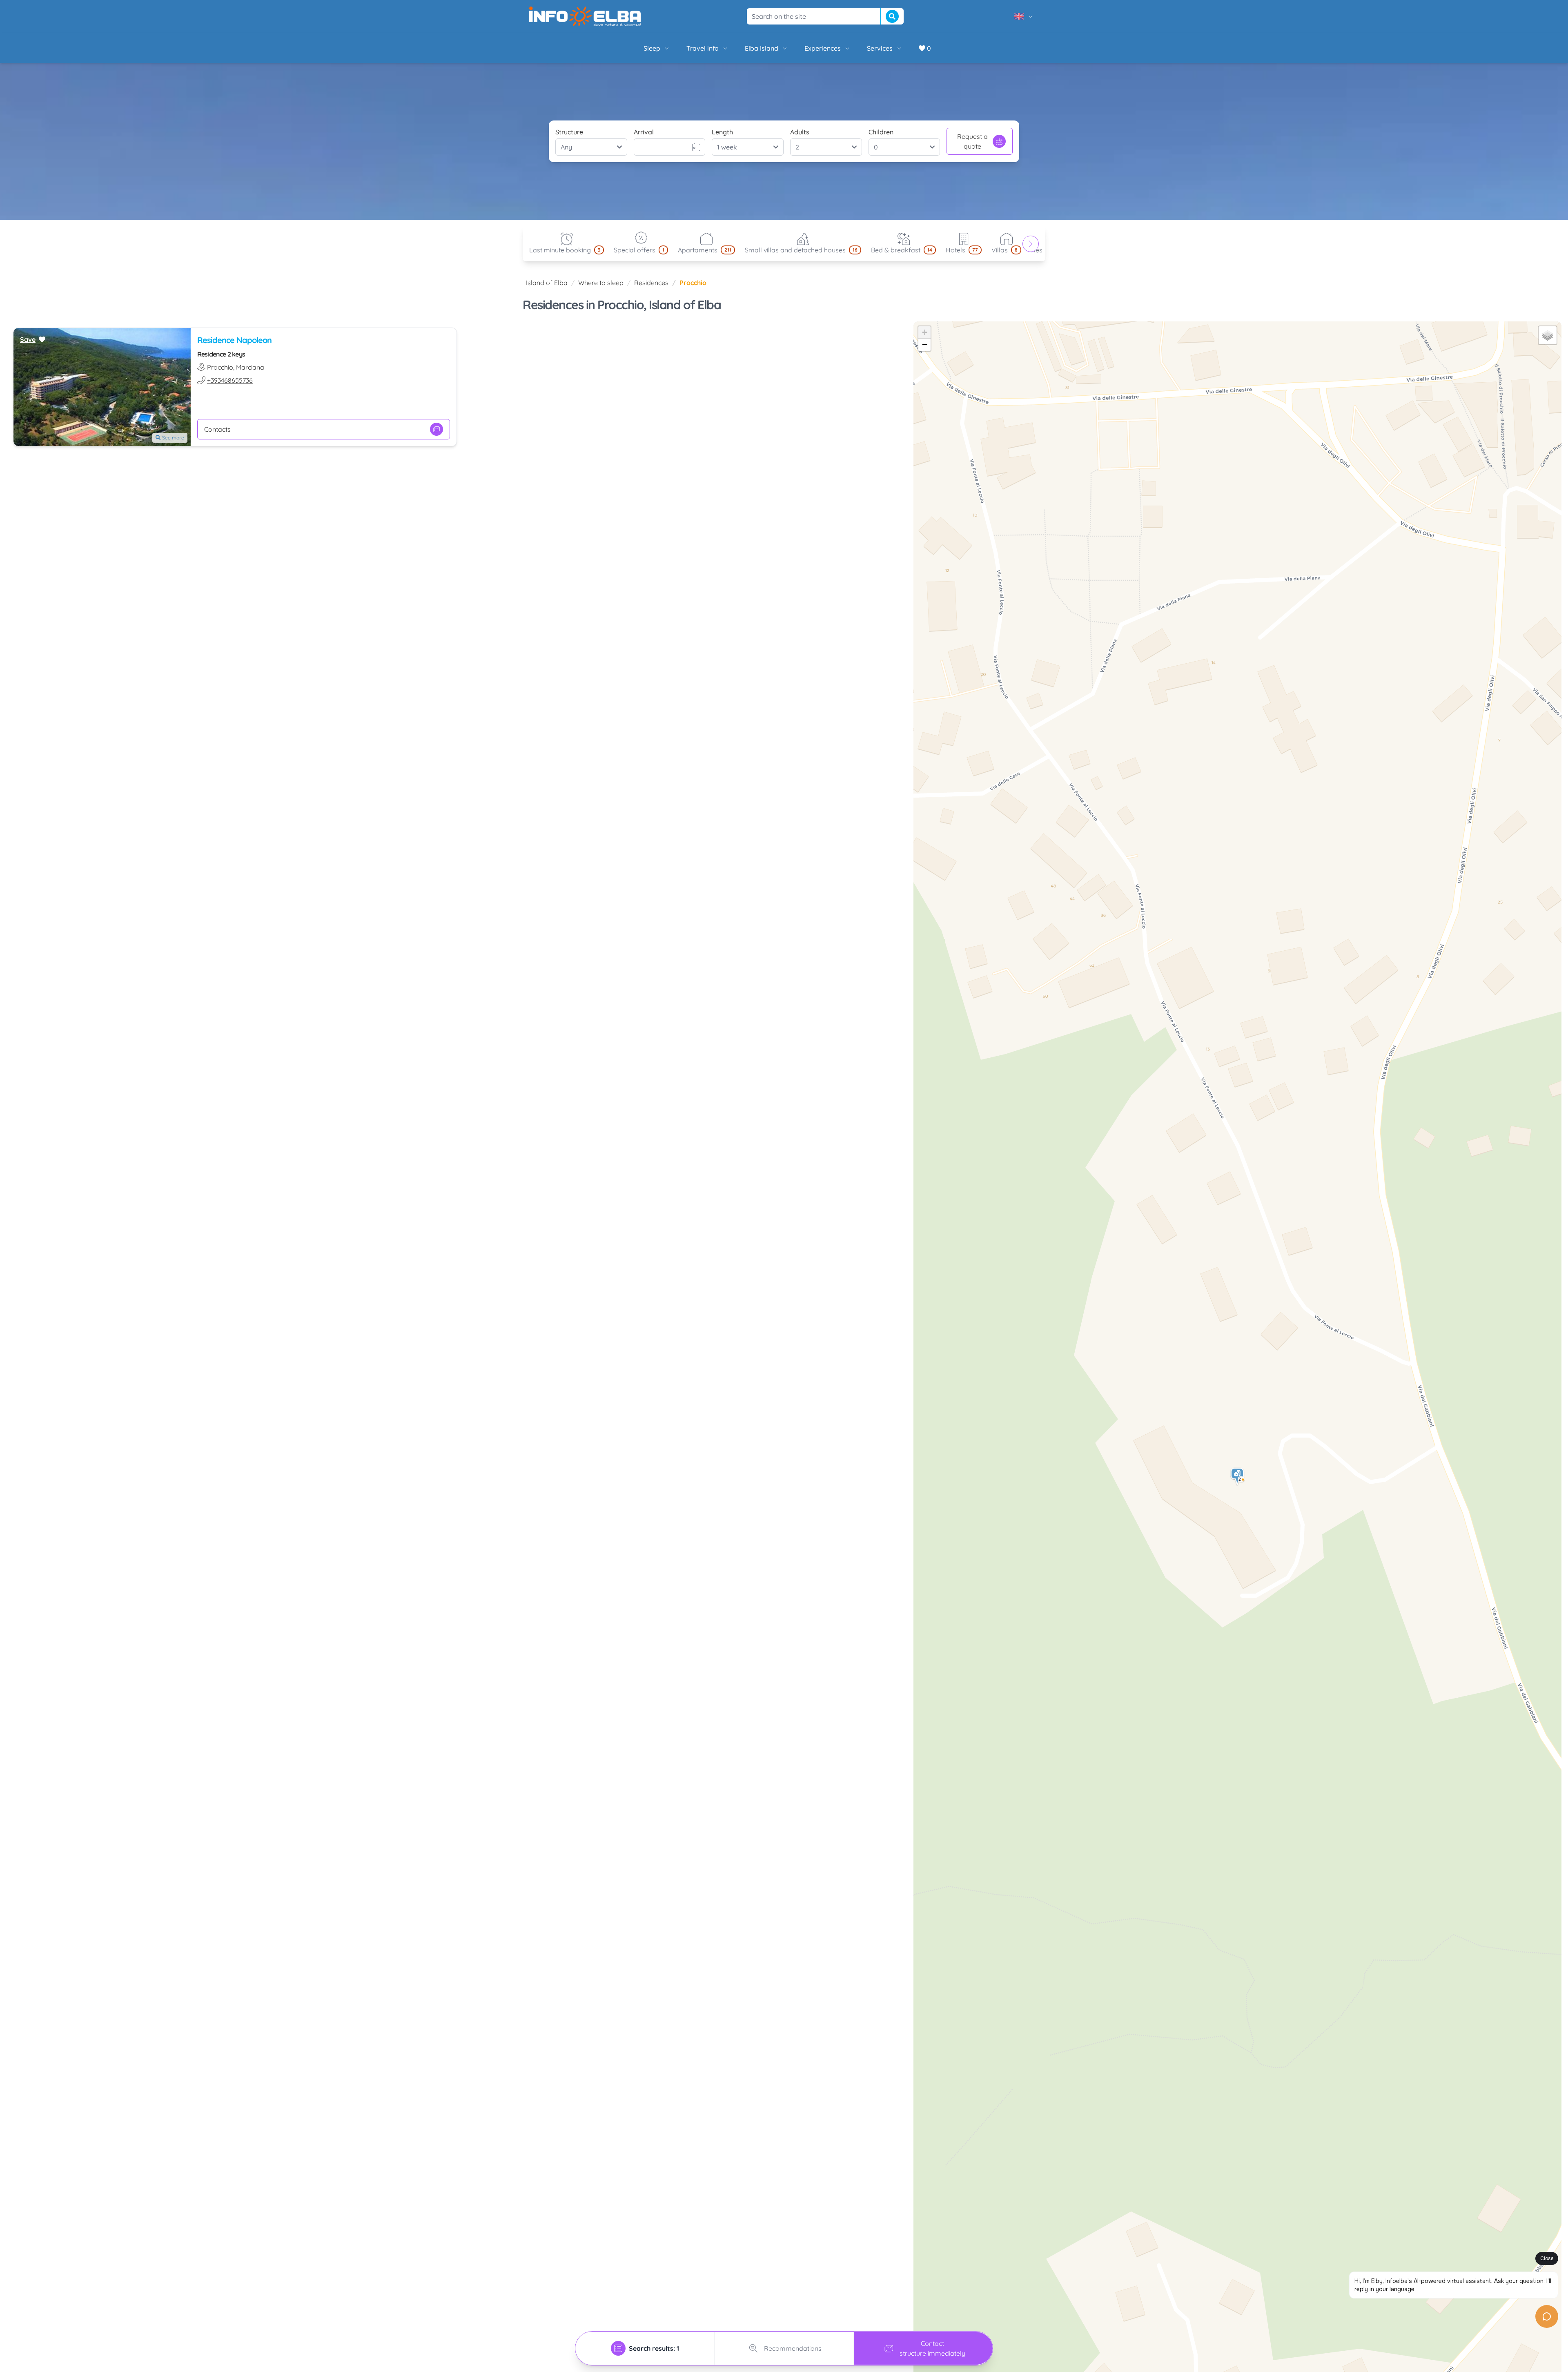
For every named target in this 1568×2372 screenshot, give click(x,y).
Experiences (823, 48)
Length (722, 132)
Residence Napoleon (234, 340)
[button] (1238, 1477)
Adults (800, 132)
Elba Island (762, 48)
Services (880, 48)
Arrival (644, 132)
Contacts (217, 429)
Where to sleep (601, 283)
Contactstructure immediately (932, 2348)
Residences (651, 283)
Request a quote (972, 141)
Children (881, 132)
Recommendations (793, 2348)
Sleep (652, 48)
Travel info (703, 48)
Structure (569, 132)
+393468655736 (230, 380)
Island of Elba (547, 283)
